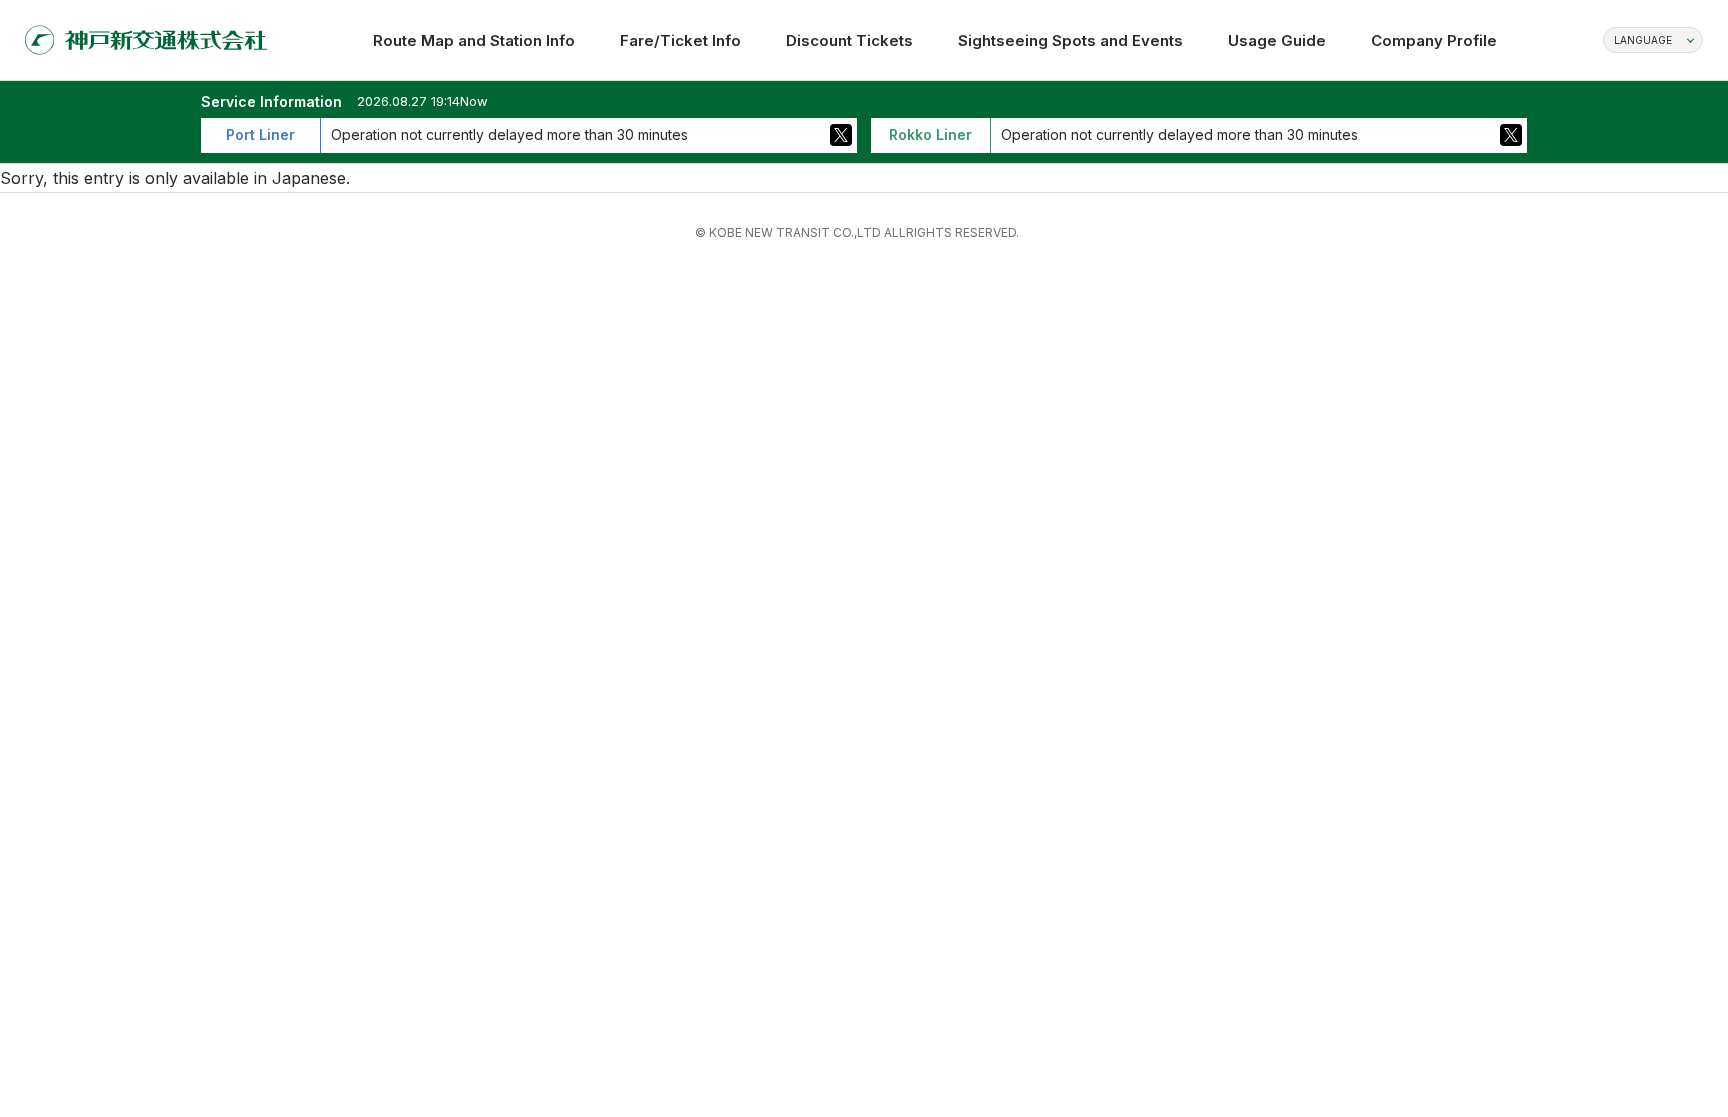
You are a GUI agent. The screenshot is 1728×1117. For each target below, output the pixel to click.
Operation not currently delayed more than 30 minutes (509, 134)
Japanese (309, 178)
